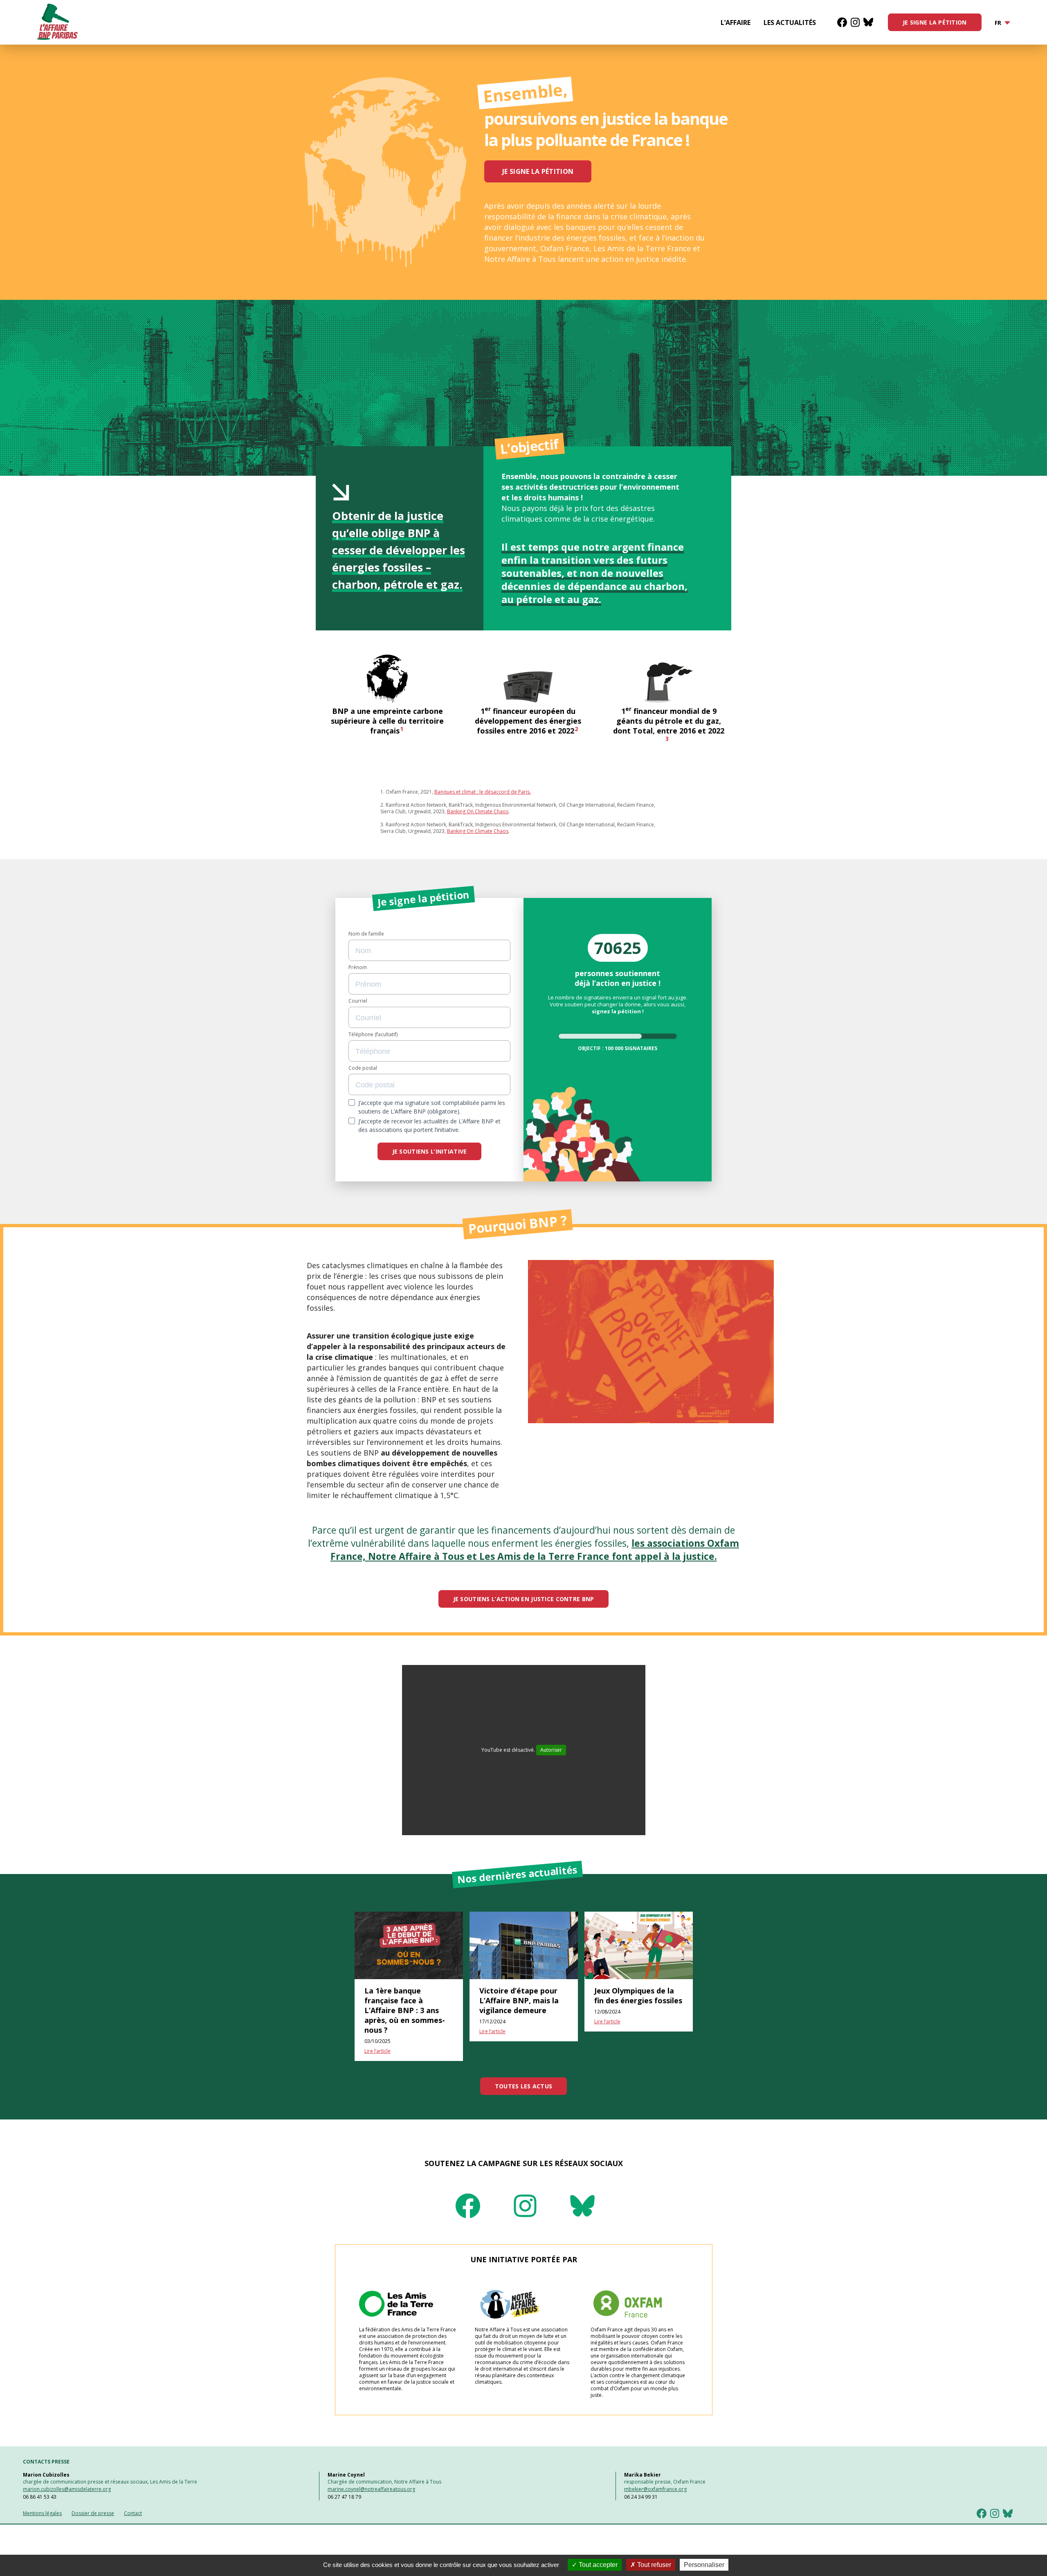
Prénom (358, 967)
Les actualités (790, 22)
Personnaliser (704, 2565)
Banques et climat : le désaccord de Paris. (483, 792)
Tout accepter (597, 2565)
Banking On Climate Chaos (478, 811)
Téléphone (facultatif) (373, 1035)
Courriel (358, 1001)
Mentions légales (42, 2513)
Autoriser (551, 1750)
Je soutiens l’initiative (430, 1151)
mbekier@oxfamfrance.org (655, 2489)
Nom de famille (366, 934)
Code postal (363, 1068)
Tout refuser (653, 2565)
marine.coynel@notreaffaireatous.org (371, 2489)
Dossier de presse (93, 2513)
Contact (133, 2513)
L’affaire (736, 22)
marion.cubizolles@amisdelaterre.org (67, 2489)
